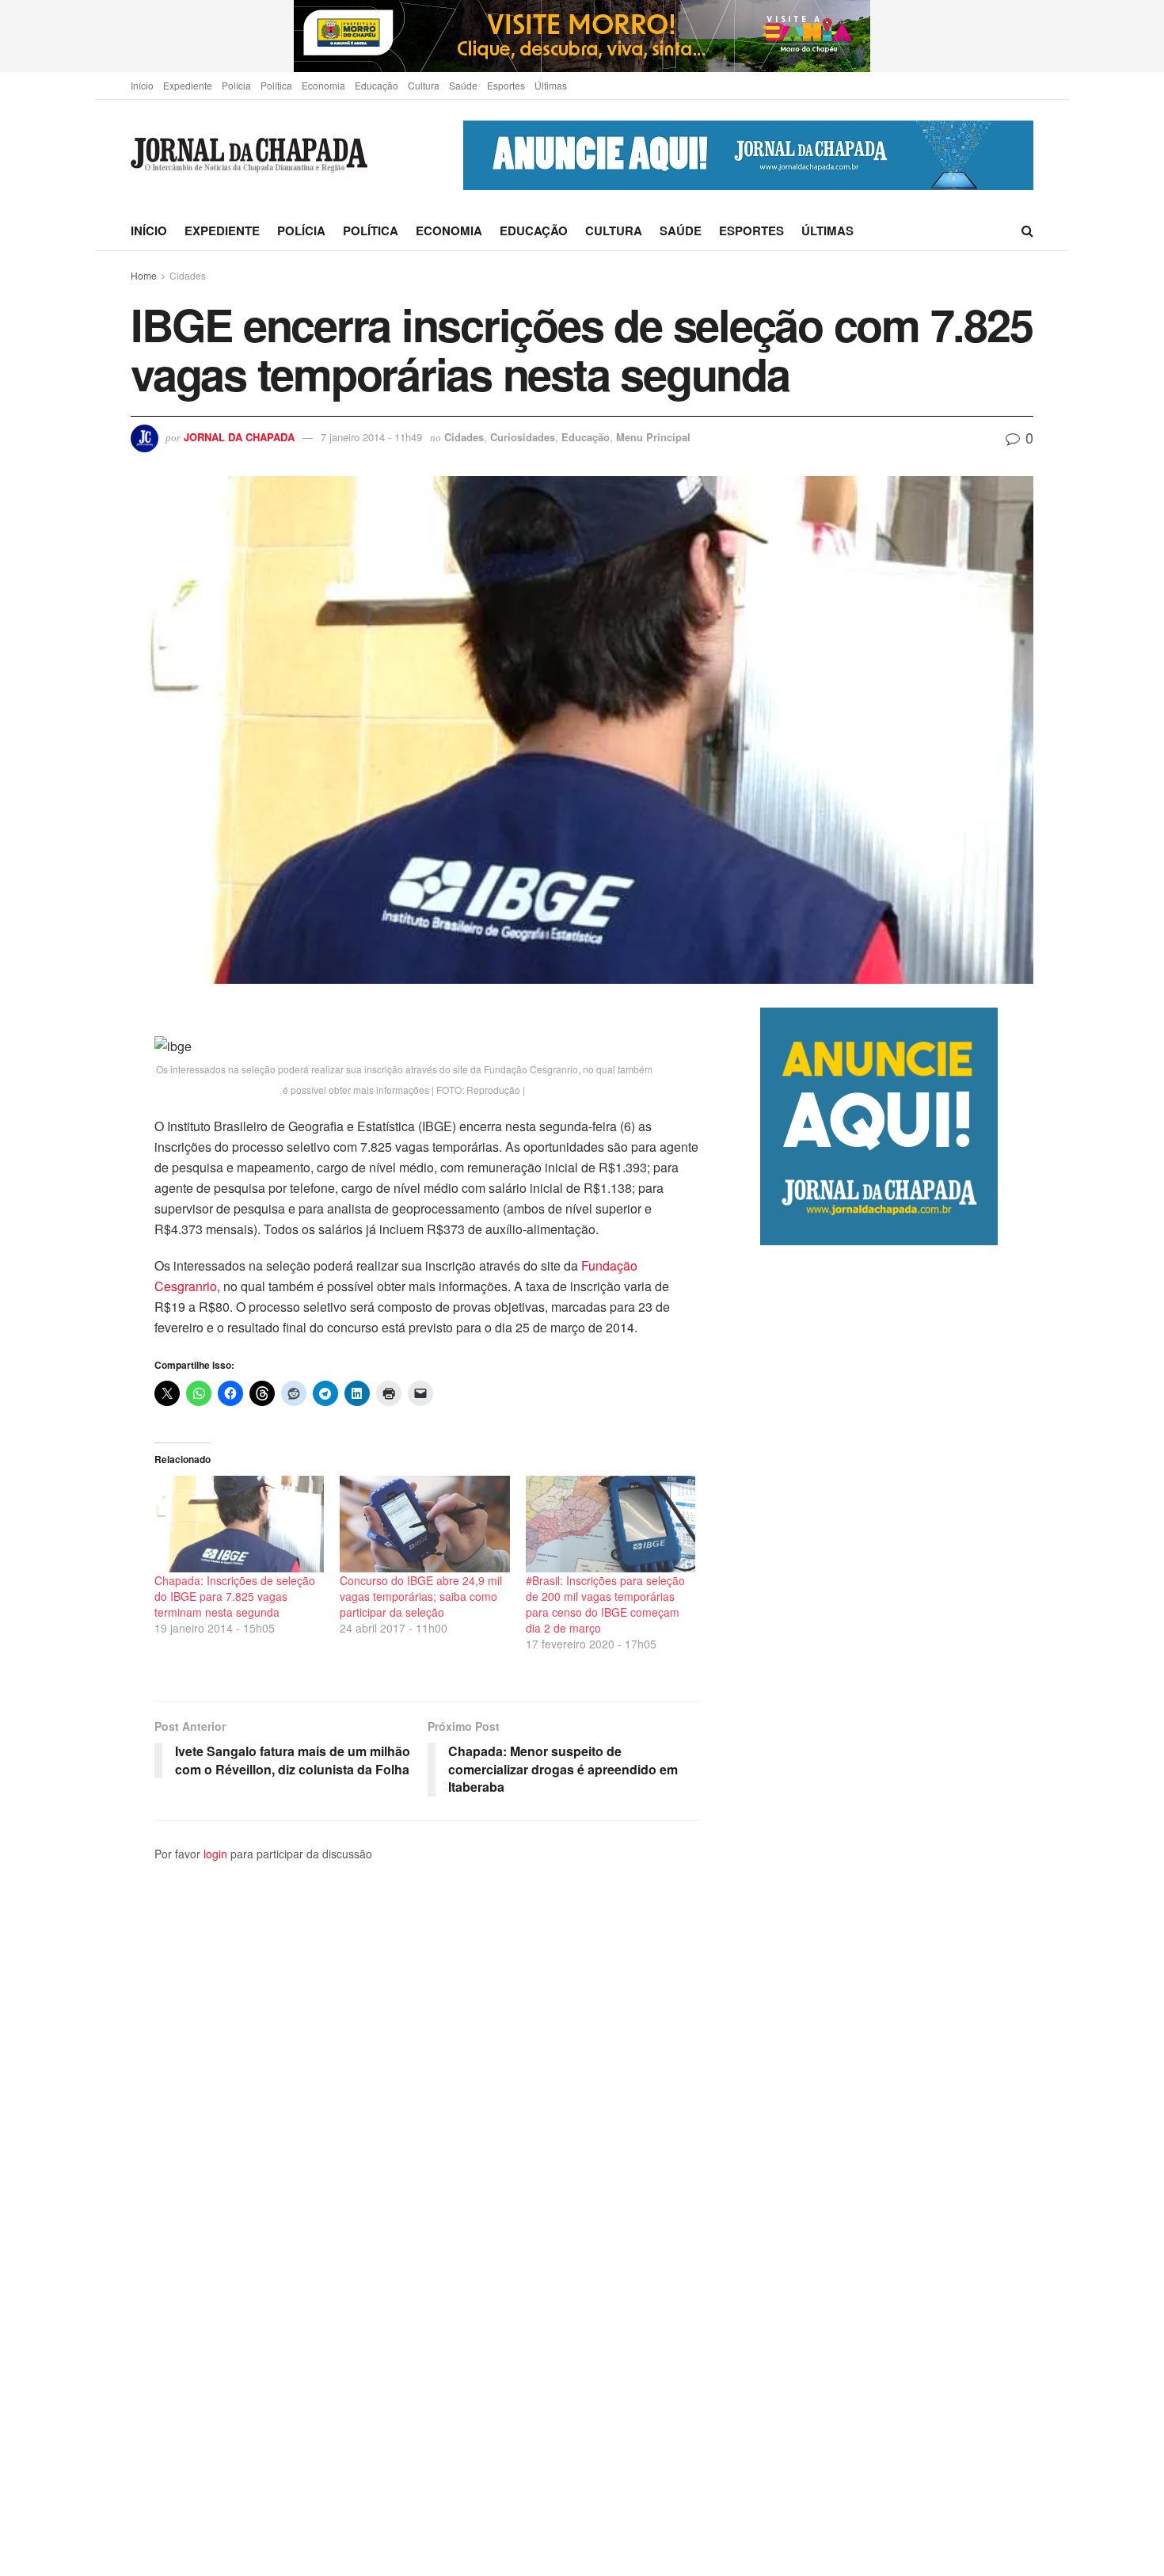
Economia (323, 85)
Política (276, 85)
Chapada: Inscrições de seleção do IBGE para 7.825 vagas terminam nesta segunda (235, 1596)
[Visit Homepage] (249, 156)
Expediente (188, 85)
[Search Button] (1027, 231)
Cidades (188, 275)
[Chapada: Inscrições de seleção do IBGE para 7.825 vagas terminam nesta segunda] (239, 1524)
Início (142, 85)
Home (144, 275)
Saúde (463, 85)
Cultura (424, 85)
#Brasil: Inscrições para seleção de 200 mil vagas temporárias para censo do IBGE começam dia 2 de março (605, 1604)
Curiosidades (523, 437)
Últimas (551, 85)
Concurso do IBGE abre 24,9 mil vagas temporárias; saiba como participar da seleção (421, 1596)
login (215, 1854)
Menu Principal (653, 437)
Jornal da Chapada (239, 437)
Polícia (236, 85)
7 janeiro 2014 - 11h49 (371, 437)
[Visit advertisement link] (582, 36)
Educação (377, 85)
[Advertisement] (897, 1910)
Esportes (506, 85)
